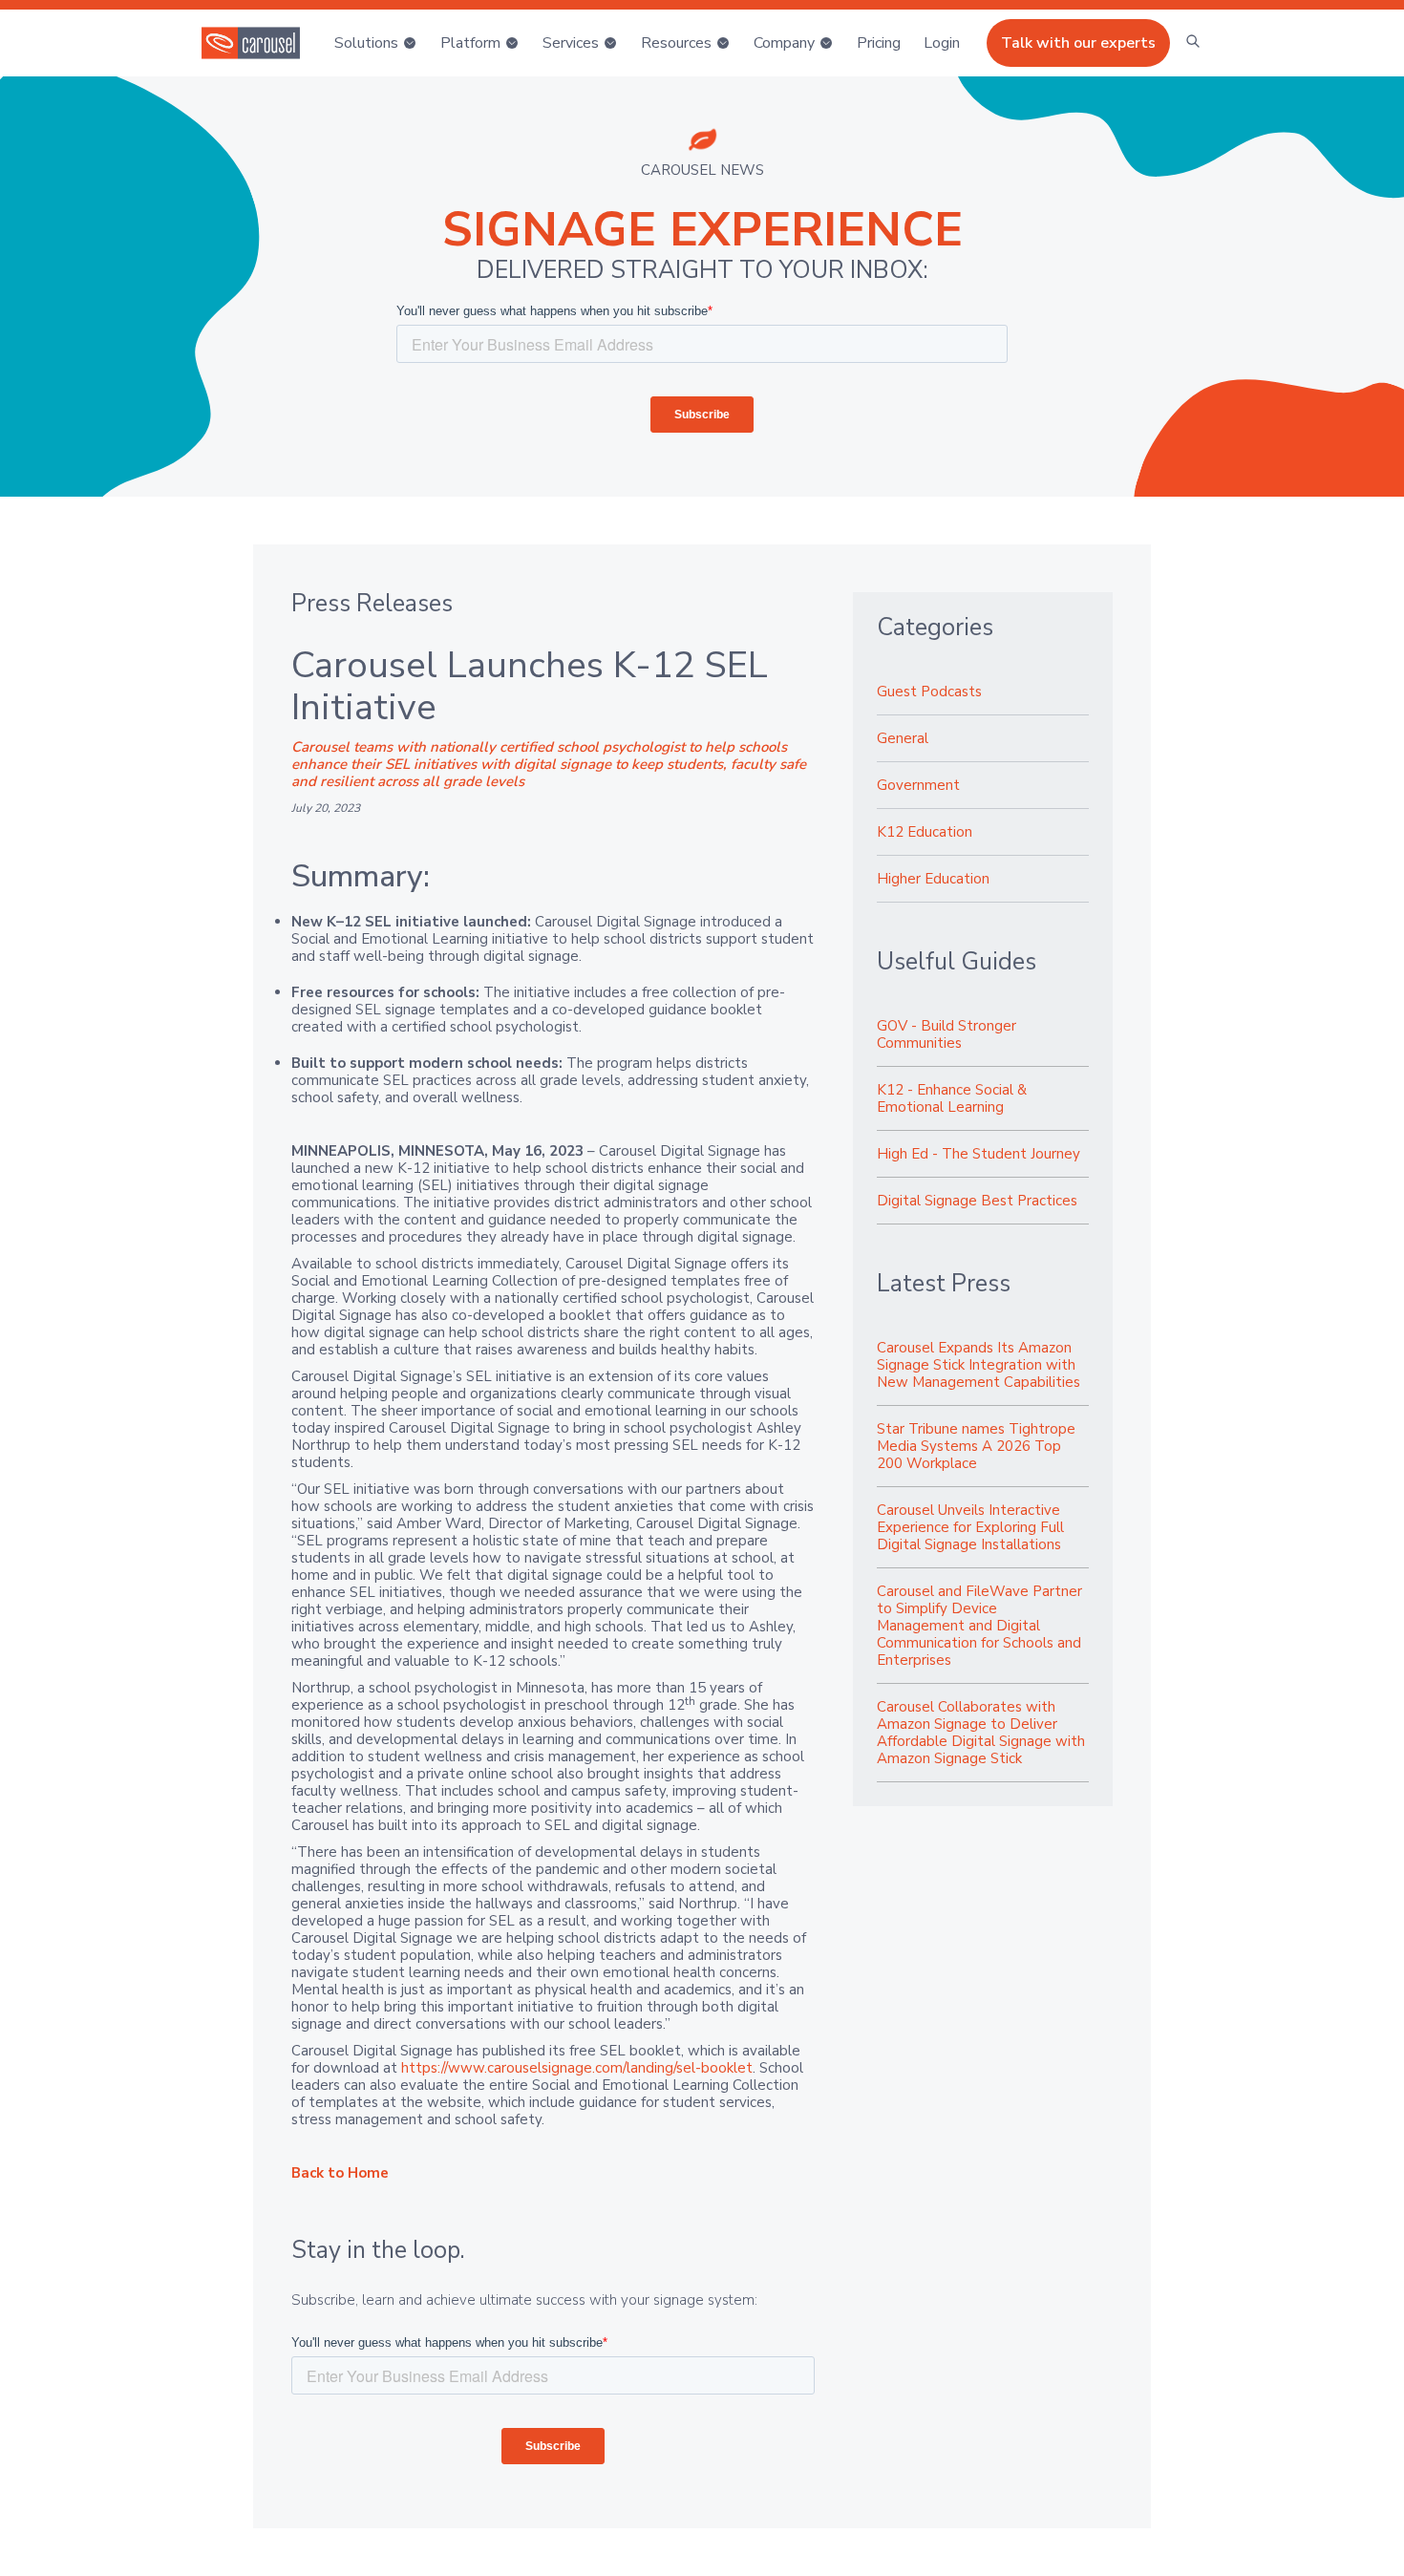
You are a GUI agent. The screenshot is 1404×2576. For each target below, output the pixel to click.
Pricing (879, 43)
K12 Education (925, 832)
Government (918, 785)
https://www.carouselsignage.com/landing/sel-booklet (577, 2068)
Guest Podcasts (929, 692)
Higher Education (933, 879)
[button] (376, 43)
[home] (251, 43)
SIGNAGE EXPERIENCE (702, 230)
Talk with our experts (1078, 43)
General (903, 738)
